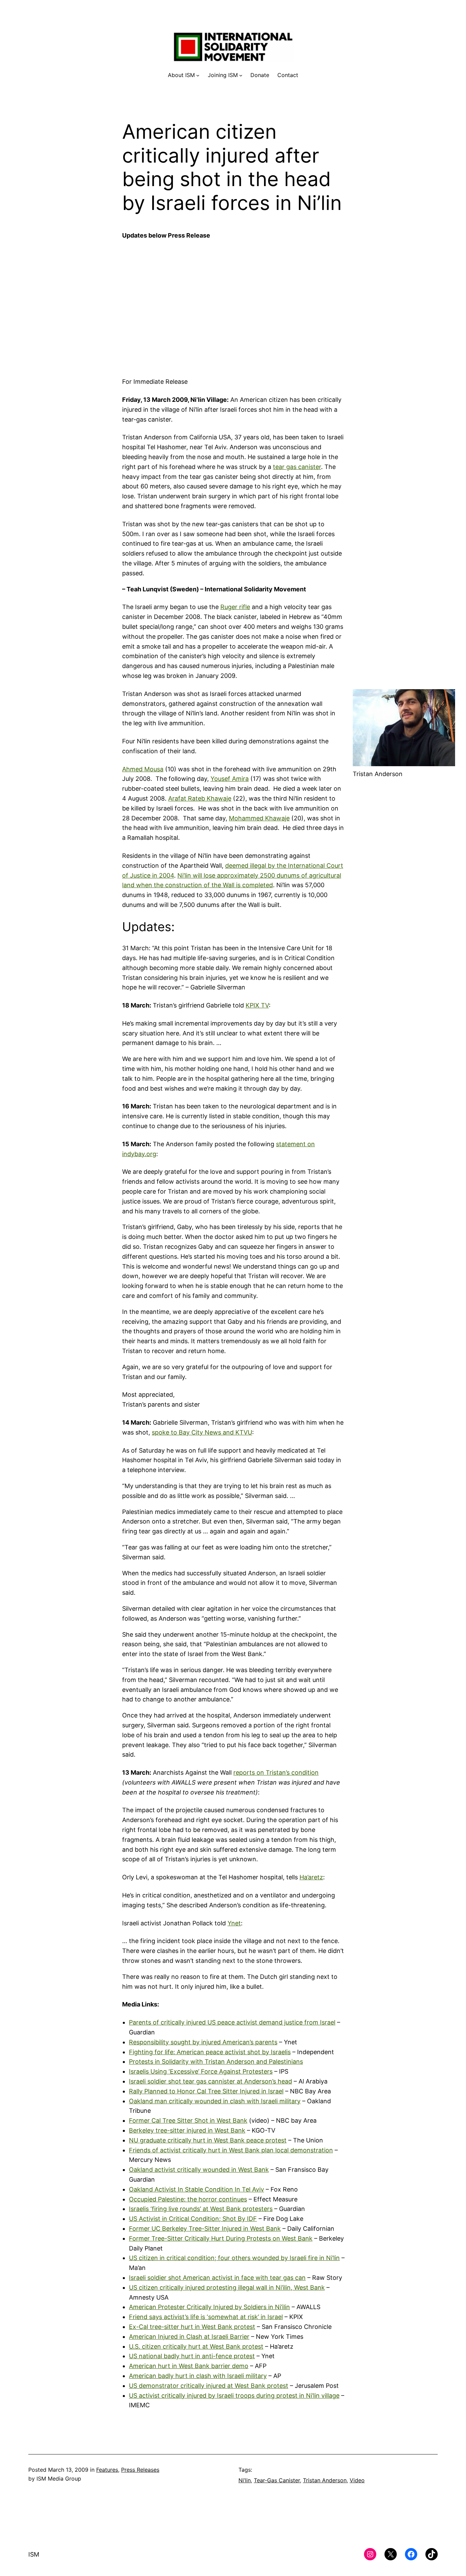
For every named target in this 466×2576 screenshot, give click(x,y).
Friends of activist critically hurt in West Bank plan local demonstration (231, 2150)
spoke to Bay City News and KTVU (202, 1432)
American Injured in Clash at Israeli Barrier (189, 2337)
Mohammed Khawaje (259, 818)
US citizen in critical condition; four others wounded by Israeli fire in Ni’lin (234, 2258)
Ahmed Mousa (143, 769)
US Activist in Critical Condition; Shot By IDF (193, 2219)
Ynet (234, 1923)
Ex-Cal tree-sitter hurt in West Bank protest (192, 2327)
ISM (34, 2554)
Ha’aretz (311, 1877)
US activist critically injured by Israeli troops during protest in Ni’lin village (234, 2396)
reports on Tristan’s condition (276, 1772)
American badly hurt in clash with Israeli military (198, 2376)
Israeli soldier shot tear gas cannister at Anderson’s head (210, 2081)
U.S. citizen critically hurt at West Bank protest (196, 2346)
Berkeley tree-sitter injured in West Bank (187, 2130)
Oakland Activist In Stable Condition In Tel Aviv (196, 2189)
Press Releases (140, 2470)
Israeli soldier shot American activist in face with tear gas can (217, 2278)
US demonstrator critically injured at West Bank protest (209, 2386)
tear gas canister (297, 467)
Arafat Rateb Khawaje (200, 798)
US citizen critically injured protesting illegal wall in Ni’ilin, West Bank (227, 2287)
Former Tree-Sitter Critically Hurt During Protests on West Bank (221, 2238)
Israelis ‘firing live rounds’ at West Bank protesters (201, 2209)
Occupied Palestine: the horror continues (188, 2199)
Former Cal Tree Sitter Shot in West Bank (188, 2120)
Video (357, 2480)
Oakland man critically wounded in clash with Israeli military (215, 2101)
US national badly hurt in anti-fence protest (192, 2356)
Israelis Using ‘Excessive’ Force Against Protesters (201, 2071)
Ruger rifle (235, 607)
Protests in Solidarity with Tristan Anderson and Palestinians (216, 2062)
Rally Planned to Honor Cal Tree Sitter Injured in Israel (206, 2091)
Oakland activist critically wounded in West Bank (199, 2170)
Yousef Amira (230, 779)
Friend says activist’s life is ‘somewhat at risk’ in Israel (206, 2317)
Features (107, 2470)
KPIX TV (257, 1005)
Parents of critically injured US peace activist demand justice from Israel (232, 2022)
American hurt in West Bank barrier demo (189, 2366)
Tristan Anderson (325, 2480)
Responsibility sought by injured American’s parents (203, 2042)
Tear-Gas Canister (277, 2480)
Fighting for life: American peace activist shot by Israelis (210, 2052)
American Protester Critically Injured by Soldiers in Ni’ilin (209, 2307)
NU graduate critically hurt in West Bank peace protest (208, 2140)
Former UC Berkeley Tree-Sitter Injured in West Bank (205, 2229)
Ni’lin (245, 2480)
